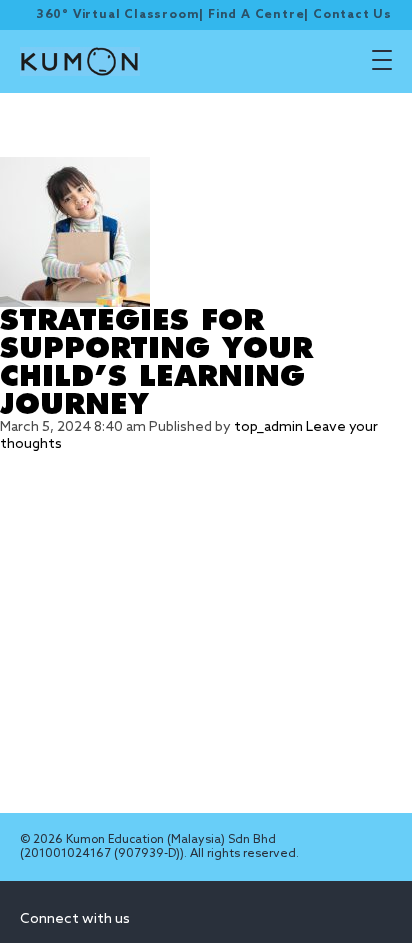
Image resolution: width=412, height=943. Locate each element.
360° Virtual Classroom (118, 15)
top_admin (268, 427)
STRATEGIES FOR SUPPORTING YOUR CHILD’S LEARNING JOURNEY (156, 363)
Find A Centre (256, 15)
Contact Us (352, 15)
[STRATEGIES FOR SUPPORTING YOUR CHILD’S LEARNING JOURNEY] (206, 232)
